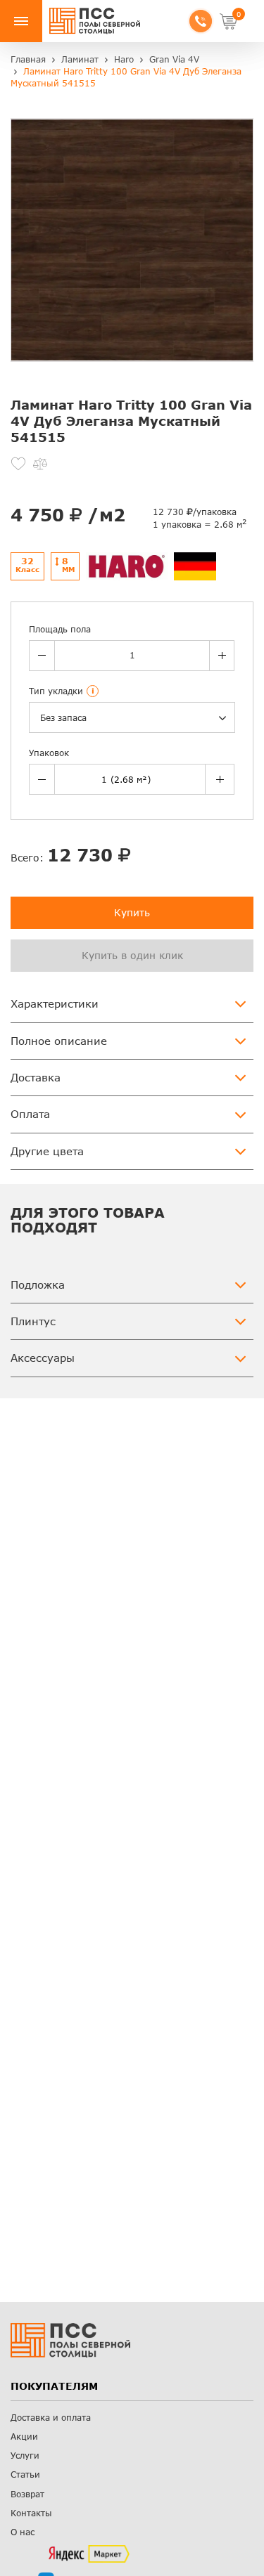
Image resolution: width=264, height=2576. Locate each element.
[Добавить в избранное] (18, 464)
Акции (24, 2437)
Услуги (25, 2455)
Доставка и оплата (51, 2418)
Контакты (31, 2513)
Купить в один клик (132, 955)
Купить (132, 912)
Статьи (25, 2474)
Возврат (27, 2494)
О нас (23, 2532)
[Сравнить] (40, 464)
